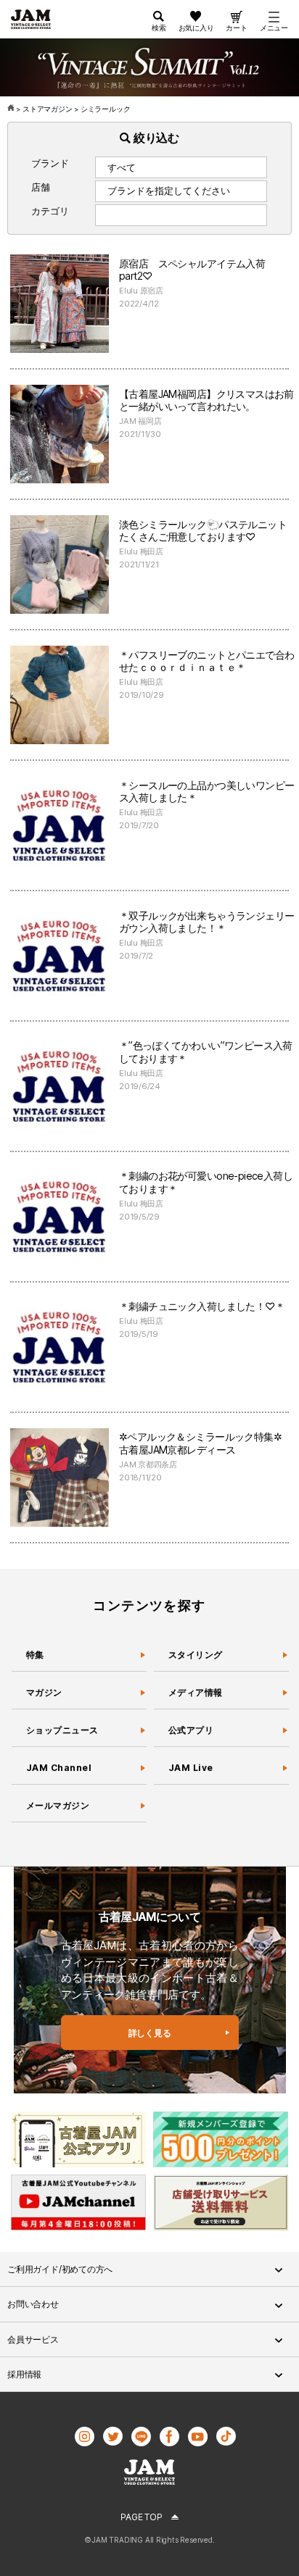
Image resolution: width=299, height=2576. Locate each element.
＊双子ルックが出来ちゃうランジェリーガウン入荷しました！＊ (207, 922)
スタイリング (196, 1655)
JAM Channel (59, 1768)
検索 (159, 28)
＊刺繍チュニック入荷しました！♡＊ (202, 1306)
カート (236, 28)
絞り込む (155, 138)
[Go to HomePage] (12, 109)
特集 (35, 1655)
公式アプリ (191, 1730)
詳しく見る (150, 2033)
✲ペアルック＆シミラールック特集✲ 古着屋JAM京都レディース (205, 1443)
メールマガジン (58, 1805)
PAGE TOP (141, 2517)
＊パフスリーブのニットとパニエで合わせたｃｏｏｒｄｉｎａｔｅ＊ (207, 661)
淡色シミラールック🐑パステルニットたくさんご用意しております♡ (203, 531)
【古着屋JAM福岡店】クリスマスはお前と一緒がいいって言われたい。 (206, 400)
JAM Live (191, 1768)
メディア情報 (196, 1692)
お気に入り (196, 28)
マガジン (44, 1692)
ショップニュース (62, 1730)
